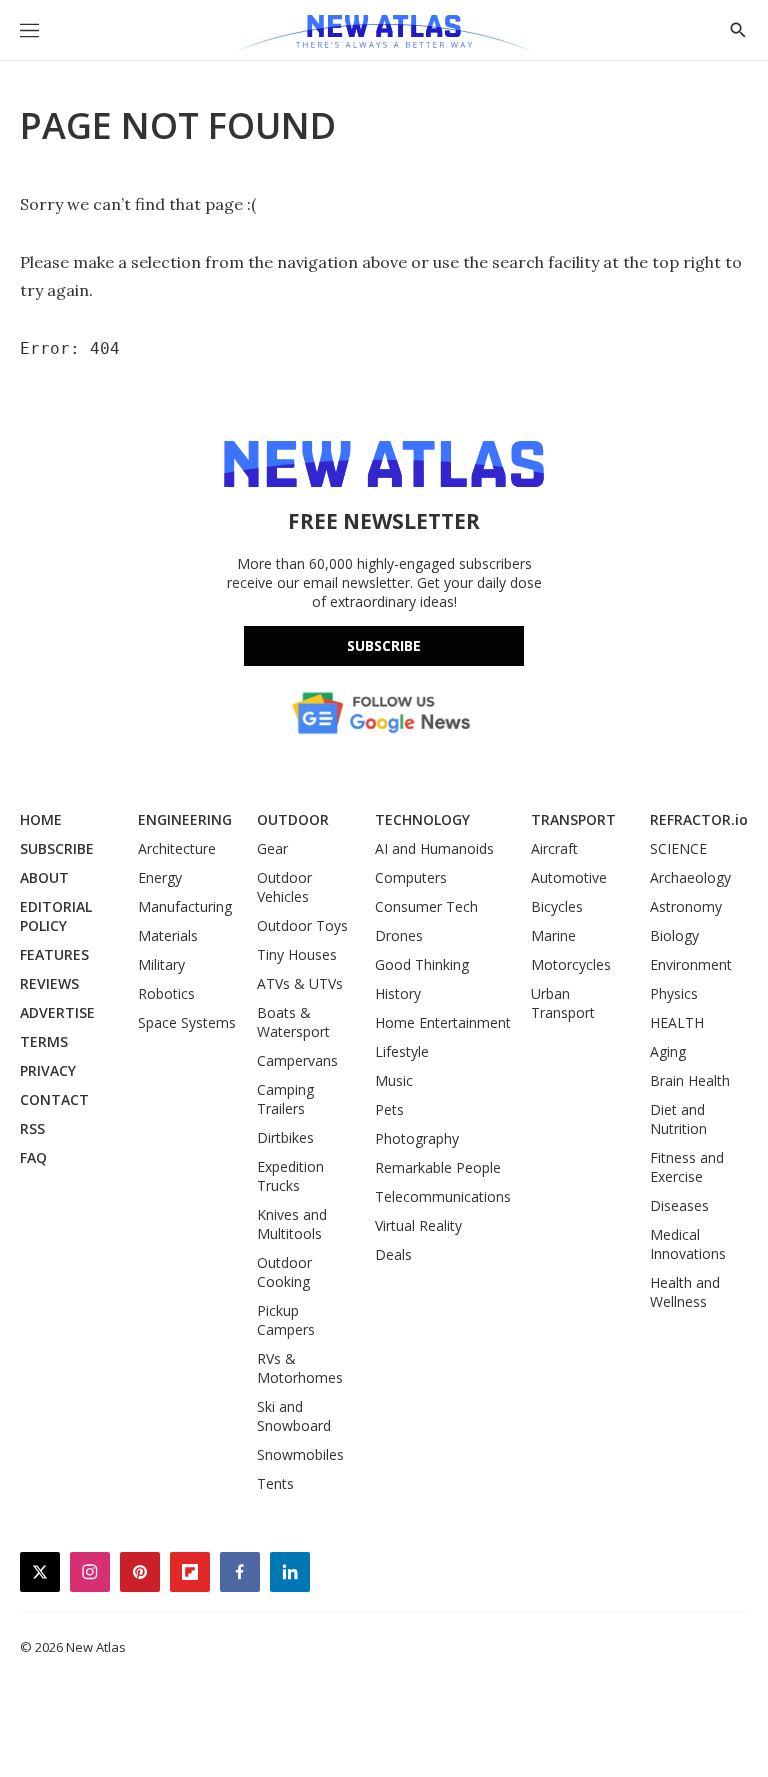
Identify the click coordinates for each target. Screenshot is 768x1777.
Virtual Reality (418, 1225)
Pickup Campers (286, 1320)
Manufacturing (185, 906)
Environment (691, 964)
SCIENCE (678, 848)
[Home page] (383, 35)
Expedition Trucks (290, 1176)
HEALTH (677, 1022)
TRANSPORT (573, 819)
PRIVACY (48, 1070)
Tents (275, 1483)
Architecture (177, 848)
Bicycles (557, 906)
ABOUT (44, 877)
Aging (668, 1051)
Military (161, 964)
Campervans (297, 1060)
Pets (389, 1109)
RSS (32, 1128)
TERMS (44, 1041)
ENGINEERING (185, 819)
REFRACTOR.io (699, 819)
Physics (674, 993)
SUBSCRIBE (57, 848)
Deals (393, 1254)
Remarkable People (438, 1167)
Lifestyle (402, 1051)
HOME (41, 819)
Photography (417, 1138)
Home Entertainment (443, 1022)
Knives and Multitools (292, 1224)
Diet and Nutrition (678, 1119)
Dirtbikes (285, 1137)
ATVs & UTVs (300, 983)
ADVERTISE (57, 1012)
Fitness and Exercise (687, 1167)
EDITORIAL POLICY (56, 916)
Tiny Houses (297, 954)
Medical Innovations (688, 1244)
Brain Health (690, 1080)
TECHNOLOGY (422, 819)
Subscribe (384, 645)
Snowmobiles (300, 1454)
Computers (411, 877)
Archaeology (690, 877)
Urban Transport (563, 1003)
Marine (553, 935)
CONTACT (54, 1099)
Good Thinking (422, 964)
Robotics (166, 993)
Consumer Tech (426, 906)
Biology (674, 935)
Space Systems (187, 1022)
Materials (168, 935)
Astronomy (686, 906)
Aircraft (554, 848)
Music (394, 1080)
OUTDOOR (293, 819)
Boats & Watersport (293, 1022)
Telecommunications (443, 1196)
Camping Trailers (285, 1099)
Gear (272, 848)
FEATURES (54, 954)
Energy (160, 877)
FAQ (33, 1157)
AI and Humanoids (434, 848)
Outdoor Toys (302, 925)
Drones (399, 935)
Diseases (679, 1205)
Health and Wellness (685, 1292)
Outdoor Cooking (284, 1272)
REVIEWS (49, 983)
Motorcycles (571, 964)
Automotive (569, 877)
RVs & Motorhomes (300, 1368)
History (398, 993)
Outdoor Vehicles (284, 887)
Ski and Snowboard (294, 1416)
